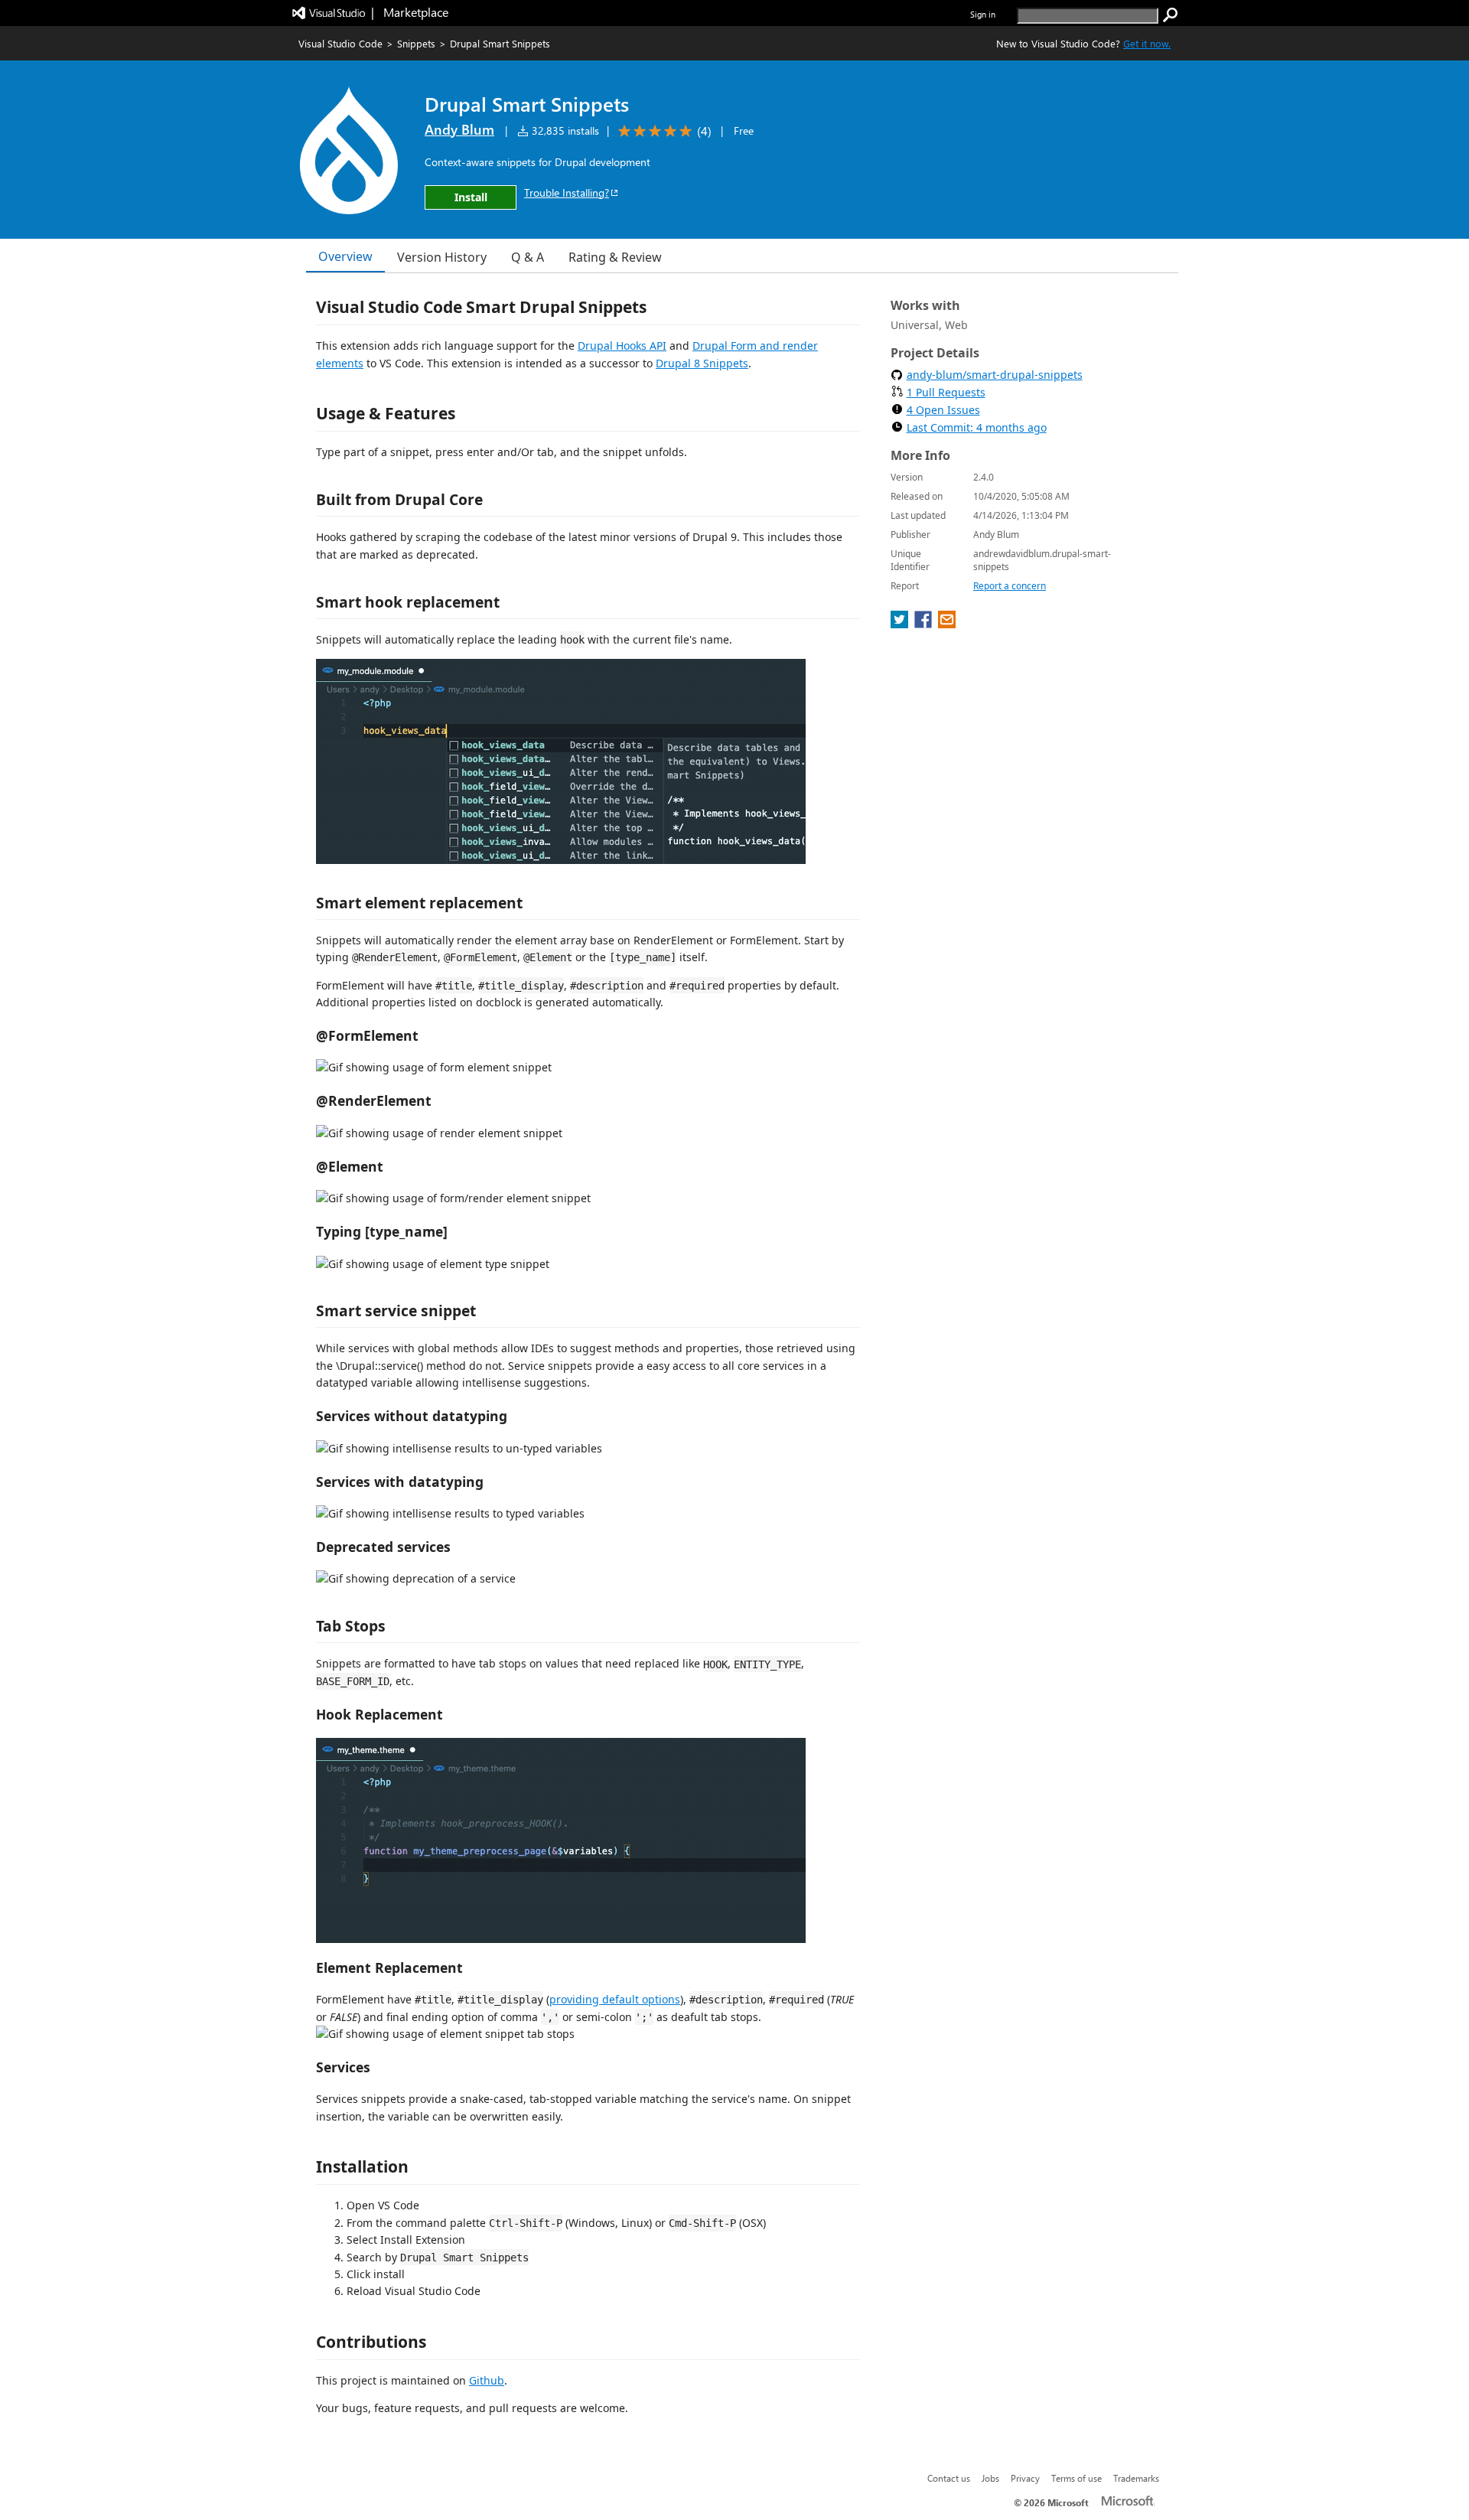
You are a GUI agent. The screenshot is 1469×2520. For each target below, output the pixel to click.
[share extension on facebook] (925, 624)
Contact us (949, 2478)
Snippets (416, 43)
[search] (1171, 15)
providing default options (615, 1999)
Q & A (528, 257)
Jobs (990, 2478)
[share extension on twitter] (901, 624)
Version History (442, 257)
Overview (345, 256)
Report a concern (1010, 586)
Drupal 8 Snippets (702, 363)
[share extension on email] (947, 624)
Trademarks (1136, 2478)
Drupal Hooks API (622, 346)
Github (487, 2380)
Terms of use (1077, 2478)
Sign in (983, 14)
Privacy (1025, 2478)
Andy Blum (459, 129)
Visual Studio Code (340, 43)
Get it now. (1147, 43)
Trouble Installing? (567, 192)
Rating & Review (615, 257)
